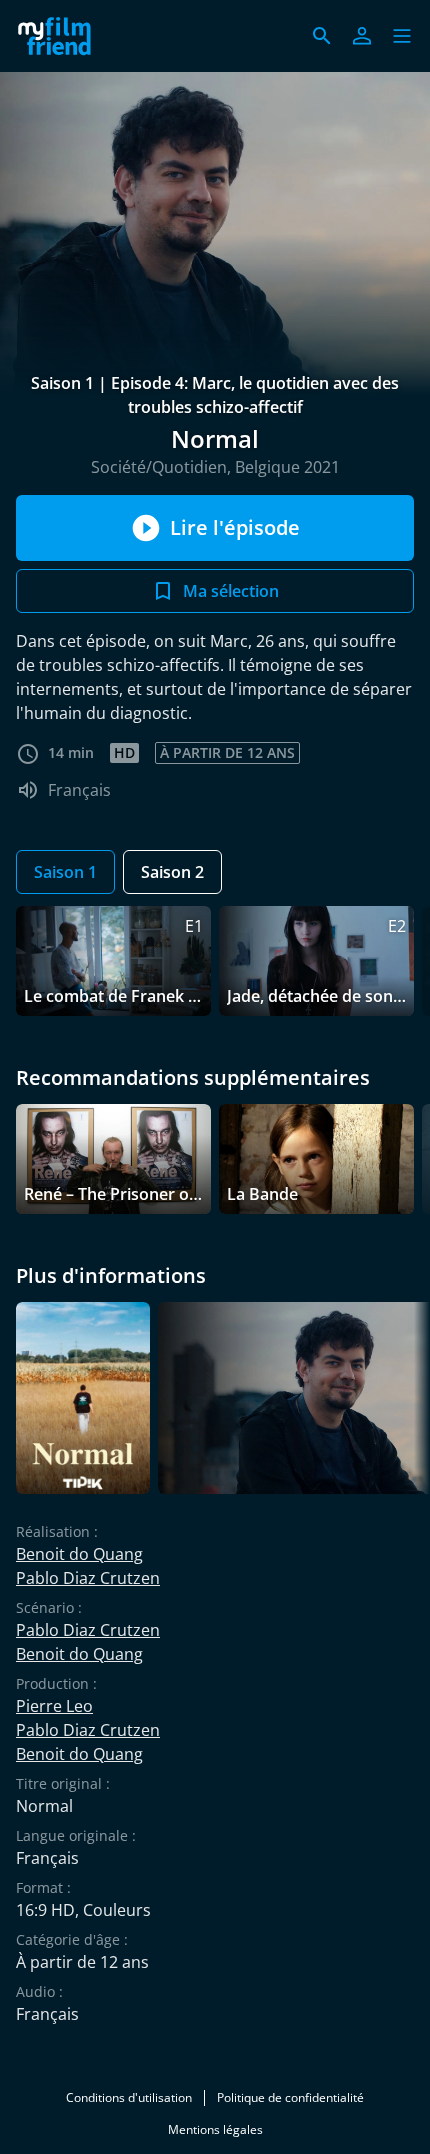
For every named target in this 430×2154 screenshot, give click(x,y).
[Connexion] (362, 36)
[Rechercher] (322, 36)
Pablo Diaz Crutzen (88, 1578)
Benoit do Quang (79, 1554)
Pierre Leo (54, 1706)
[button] (402, 36)
